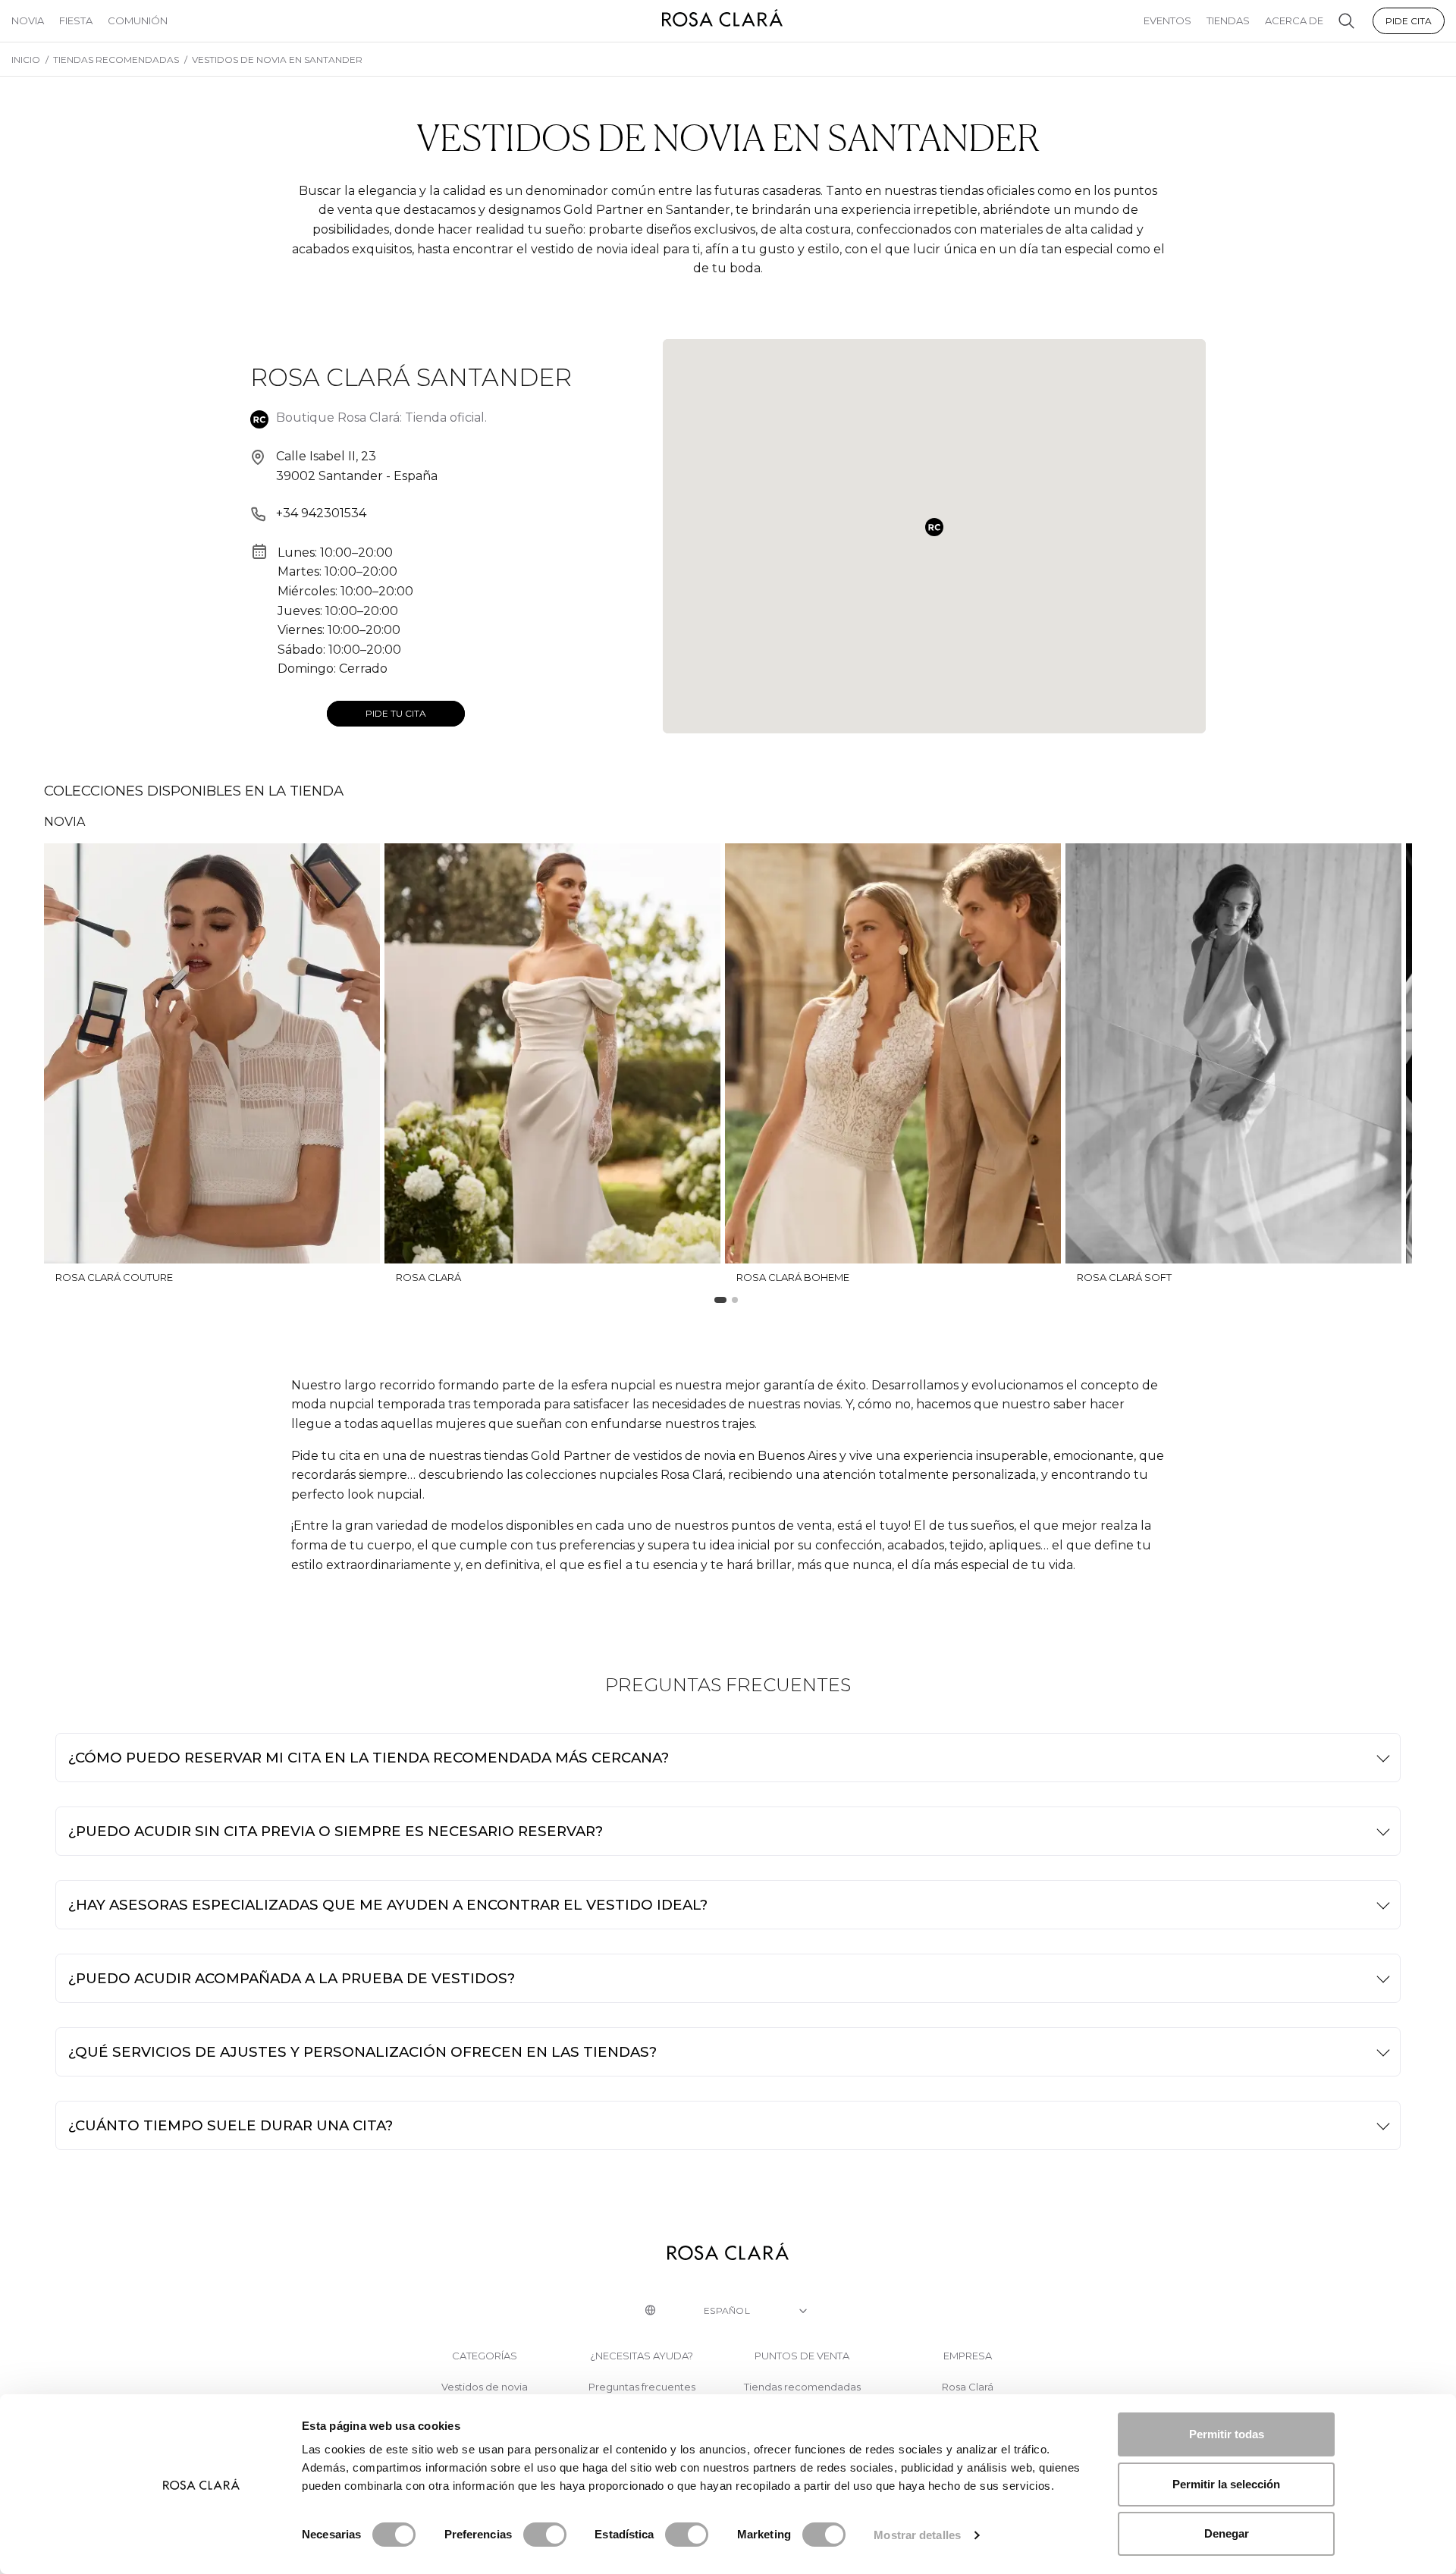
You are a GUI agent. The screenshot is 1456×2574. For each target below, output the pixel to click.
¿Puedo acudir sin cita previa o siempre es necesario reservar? (336, 1831)
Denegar (1227, 2533)
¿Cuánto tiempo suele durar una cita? (231, 2125)
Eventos (1167, 20)
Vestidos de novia (485, 2387)
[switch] (545, 2535)
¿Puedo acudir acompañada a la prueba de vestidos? (292, 1978)
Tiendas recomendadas (802, 2387)
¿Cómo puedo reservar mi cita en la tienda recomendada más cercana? (369, 1758)
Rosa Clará (968, 2387)
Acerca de (1294, 20)
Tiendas (1228, 20)
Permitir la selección (1226, 2484)
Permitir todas (1227, 2434)
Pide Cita (1409, 21)
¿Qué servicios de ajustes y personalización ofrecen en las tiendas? (362, 2052)
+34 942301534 (321, 513)
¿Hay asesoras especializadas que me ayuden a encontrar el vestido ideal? (388, 1905)
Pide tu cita (396, 713)
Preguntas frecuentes (642, 2387)
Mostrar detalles (917, 2535)
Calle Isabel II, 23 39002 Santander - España (357, 466)
